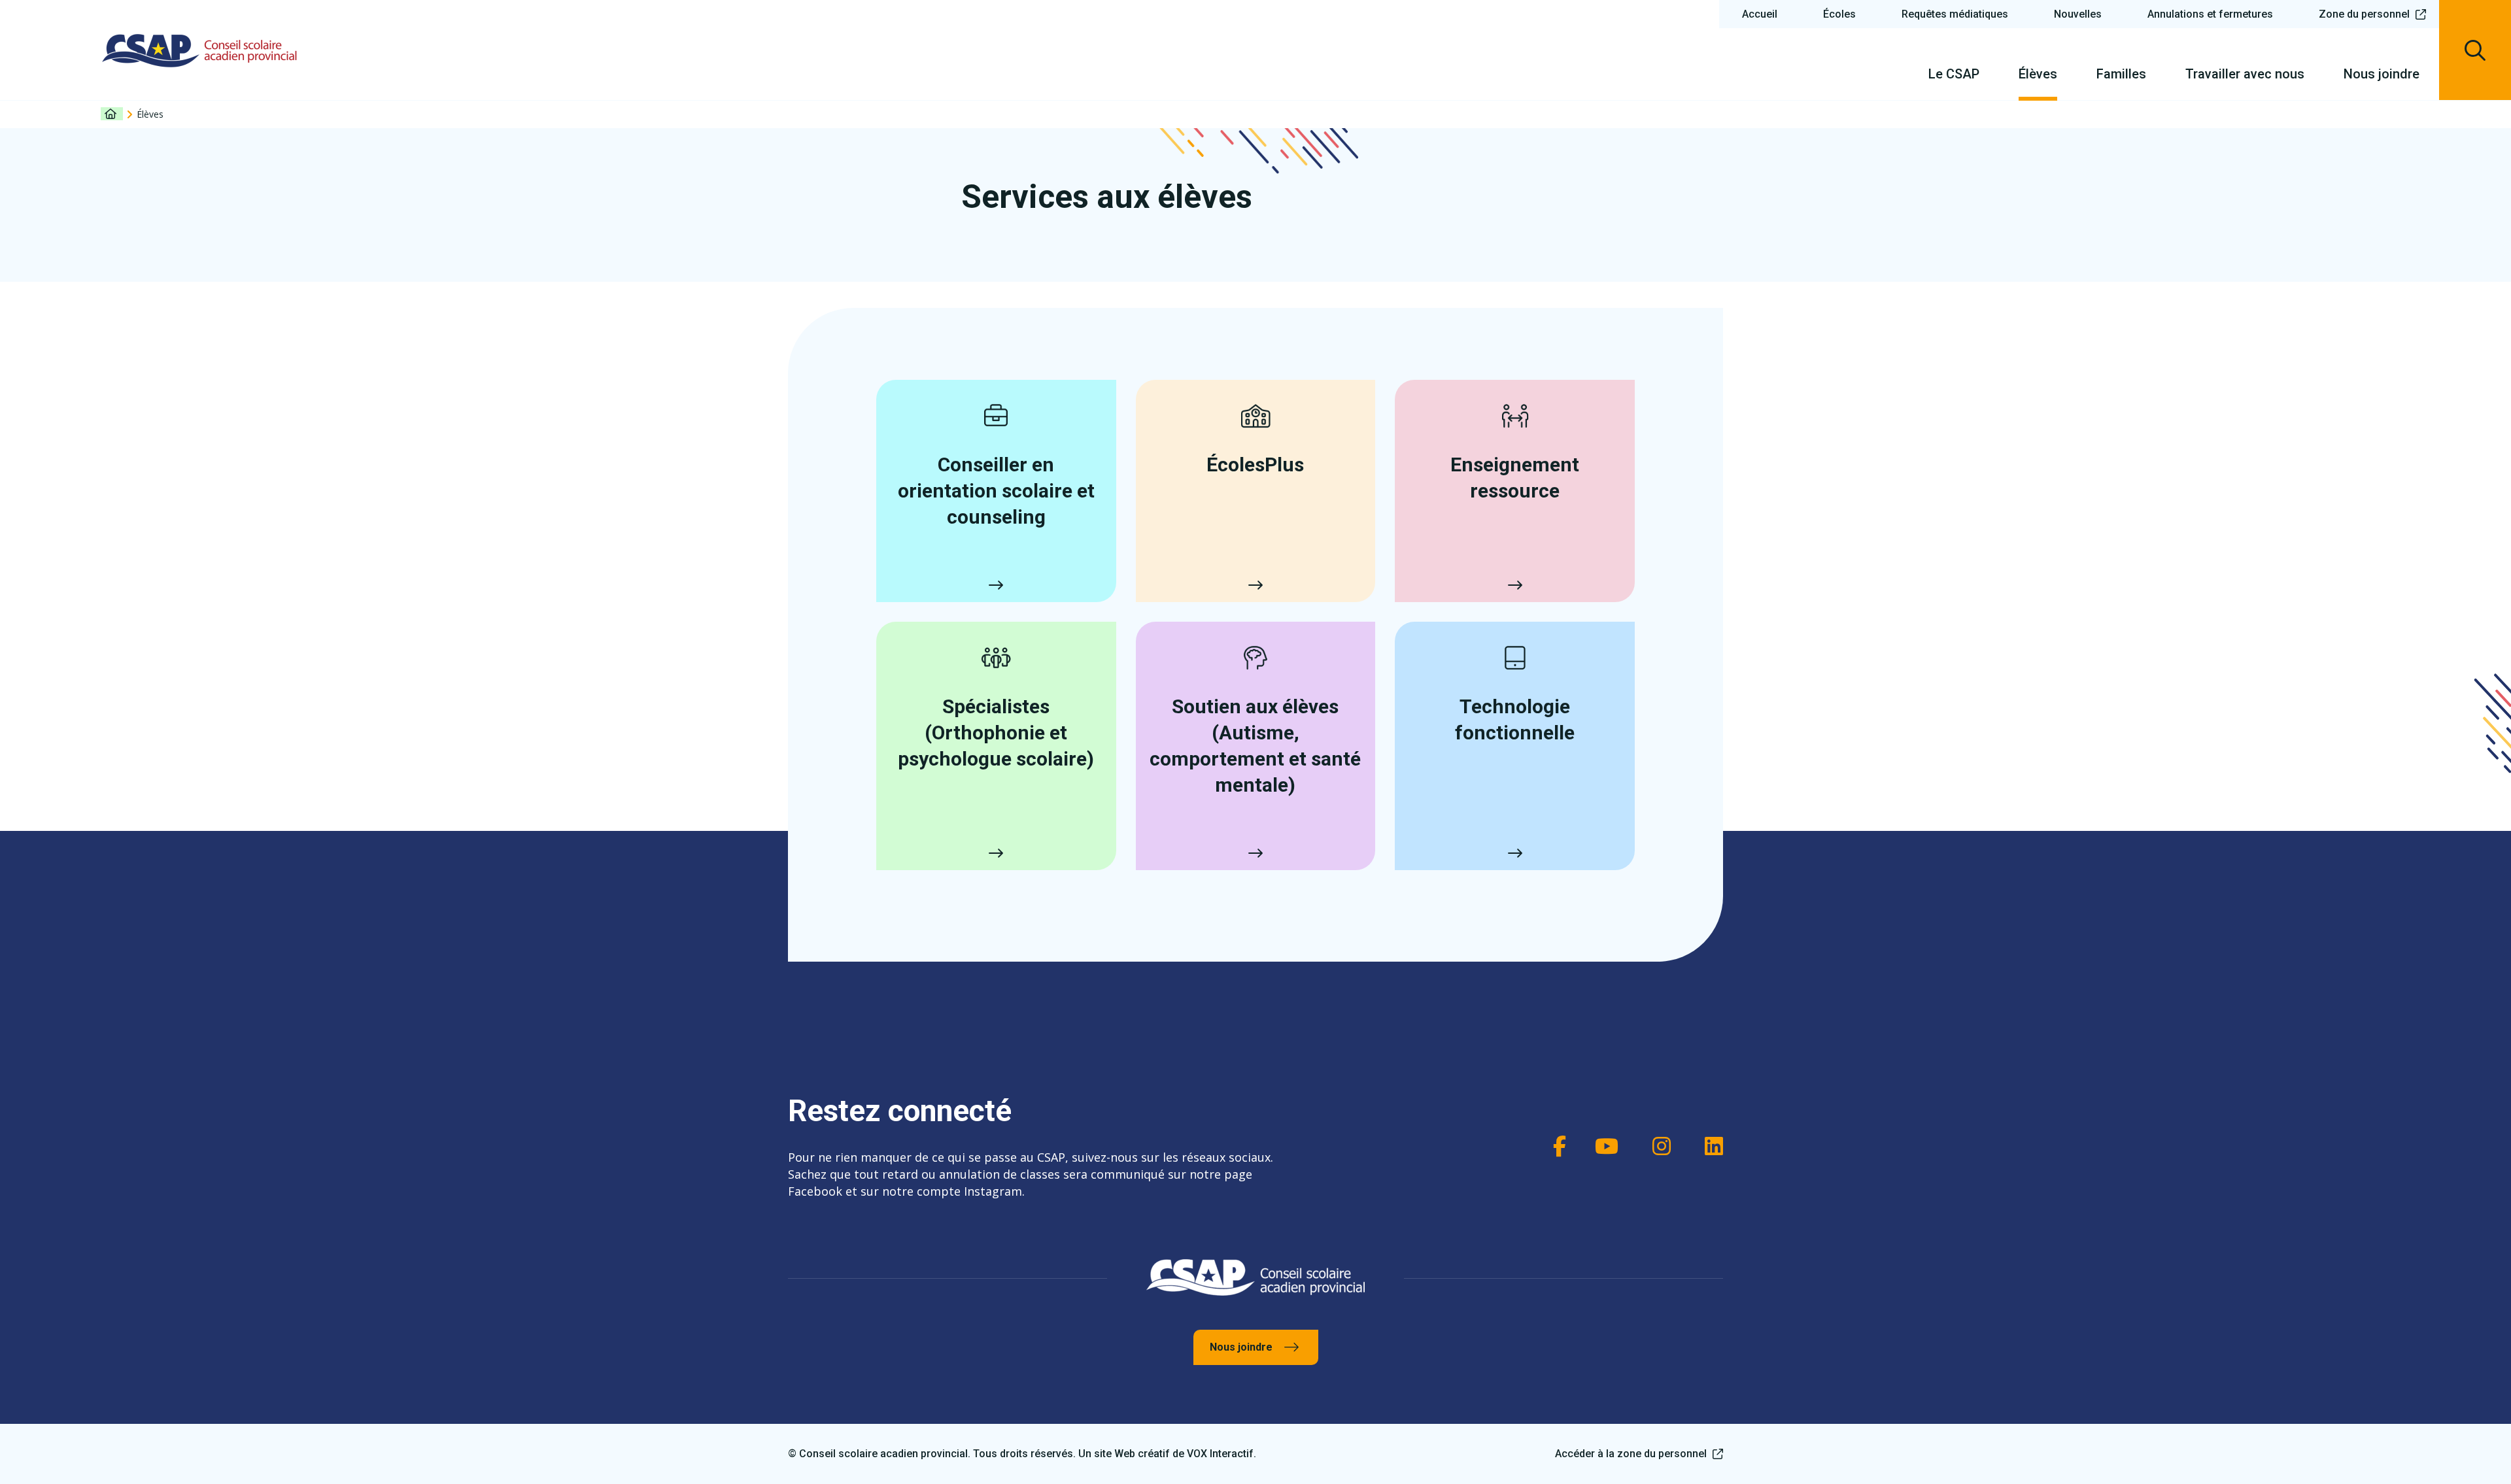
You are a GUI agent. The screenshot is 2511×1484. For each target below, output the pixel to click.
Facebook (1553, 1146)
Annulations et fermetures (2210, 14)
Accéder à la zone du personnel (1631, 1454)
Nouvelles (2078, 14)
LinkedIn (1710, 1146)
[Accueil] (112, 114)
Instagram (1658, 1146)
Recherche (2475, 50)
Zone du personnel (2364, 14)
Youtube (1605, 1146)
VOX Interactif (1220, 1454)
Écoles (1839, 14)
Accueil (1760, 14)
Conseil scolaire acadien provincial (200, 50)
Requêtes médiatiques (1955, 14)
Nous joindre (1241, 1347)
